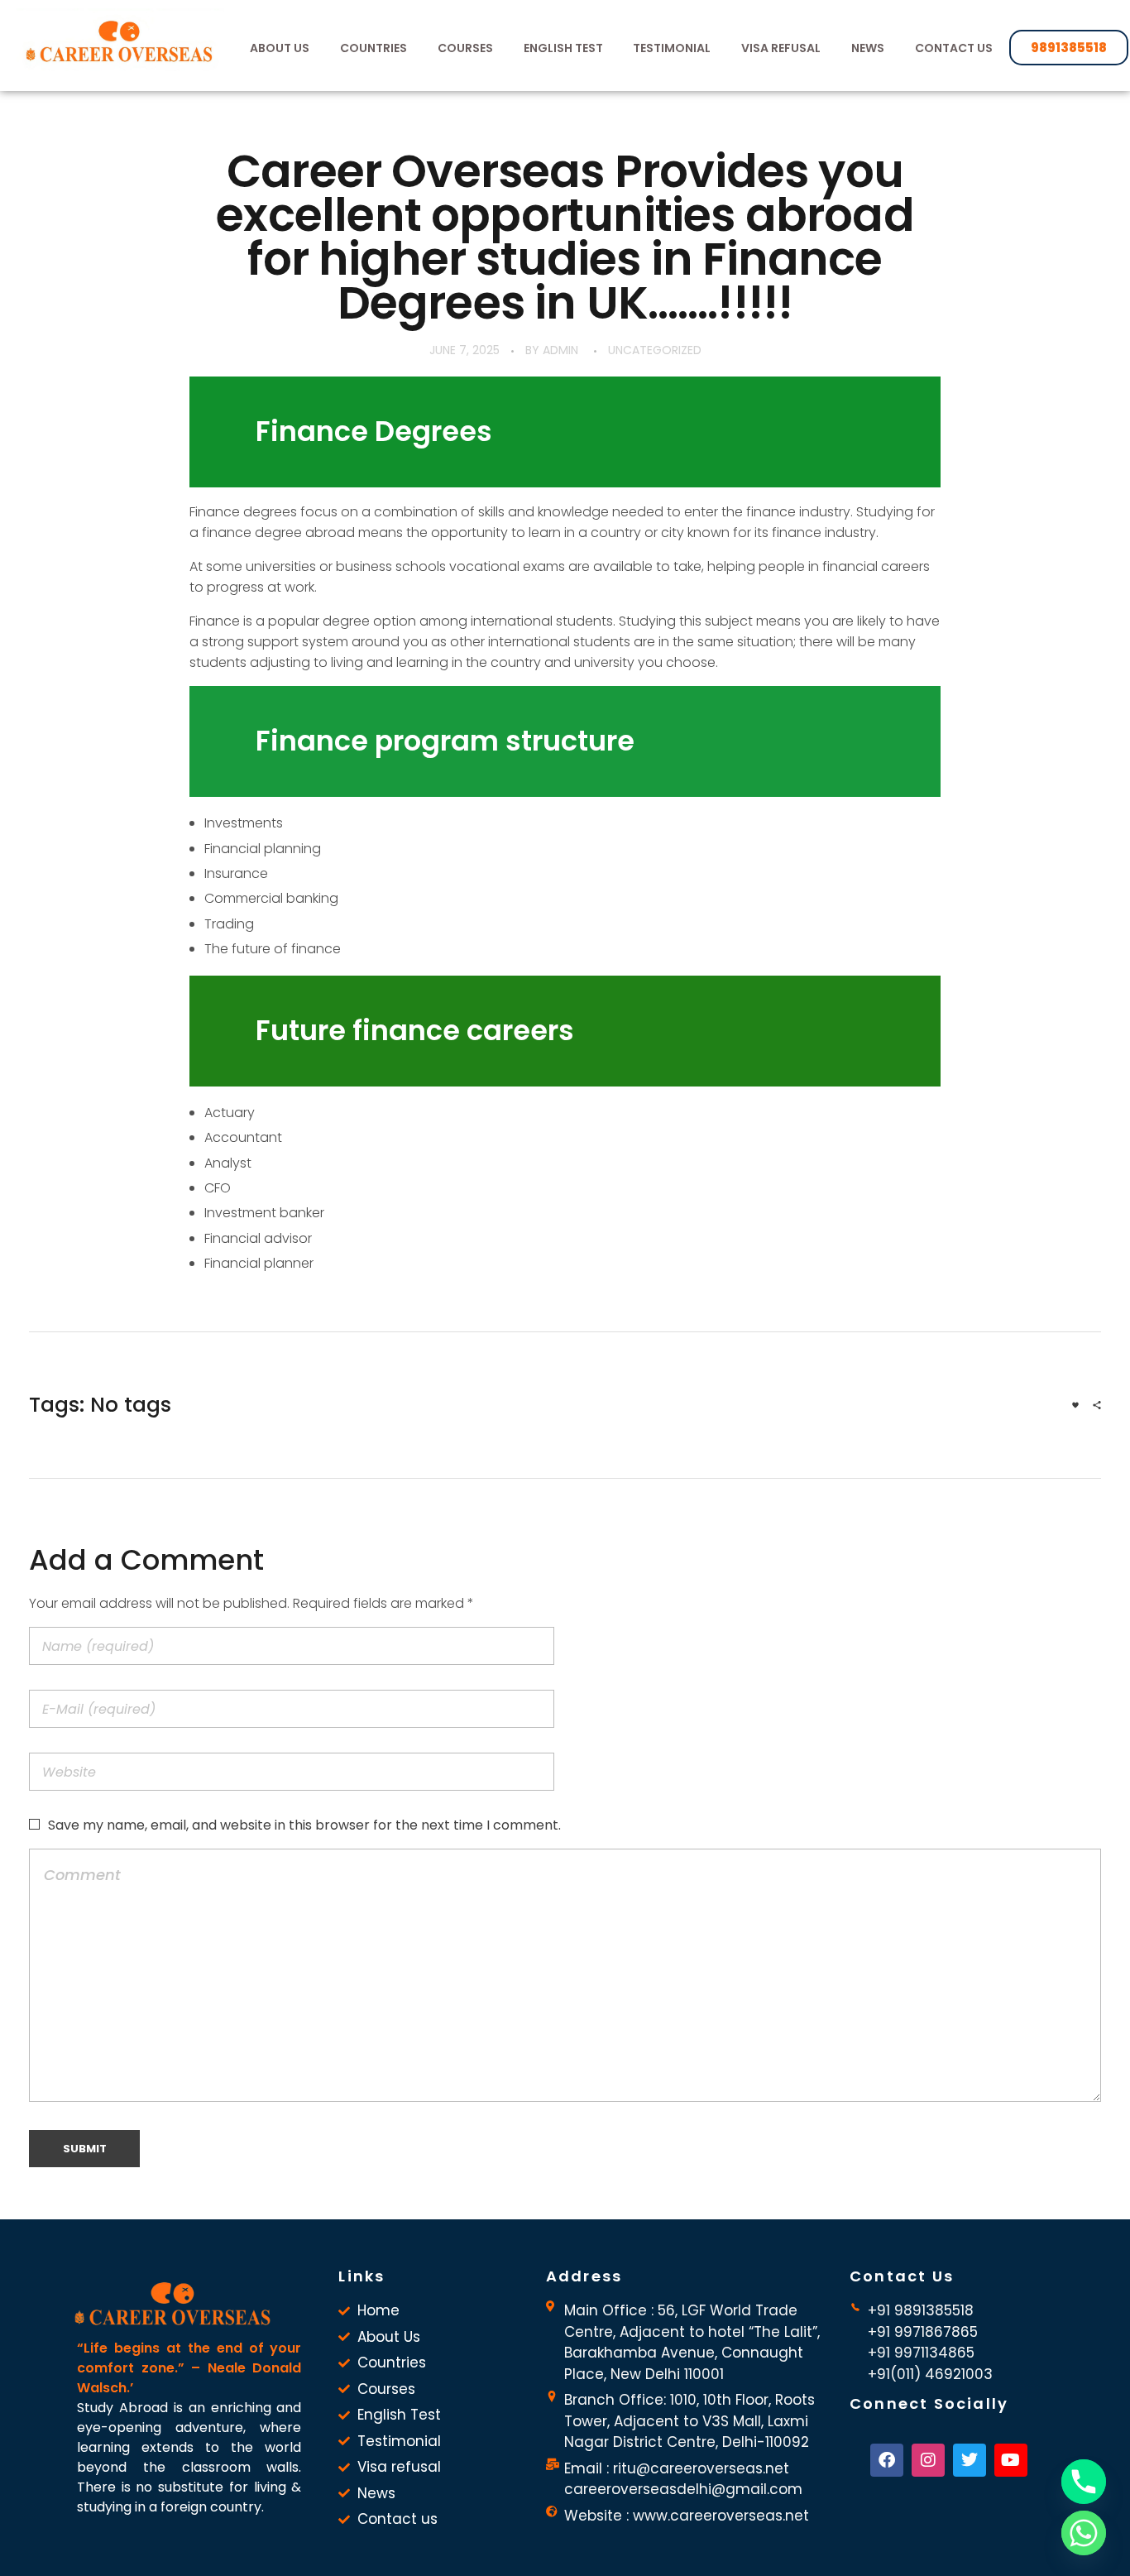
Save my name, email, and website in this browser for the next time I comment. (304, 1825)
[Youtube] (1011, 2460)
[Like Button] (1075, 1405)
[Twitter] (970, 2460)
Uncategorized (655, 350)
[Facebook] (887, 2460)
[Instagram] (928, 2460)
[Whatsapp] (1084, 2533)
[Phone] (1084, 2482)
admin (560, 350)
